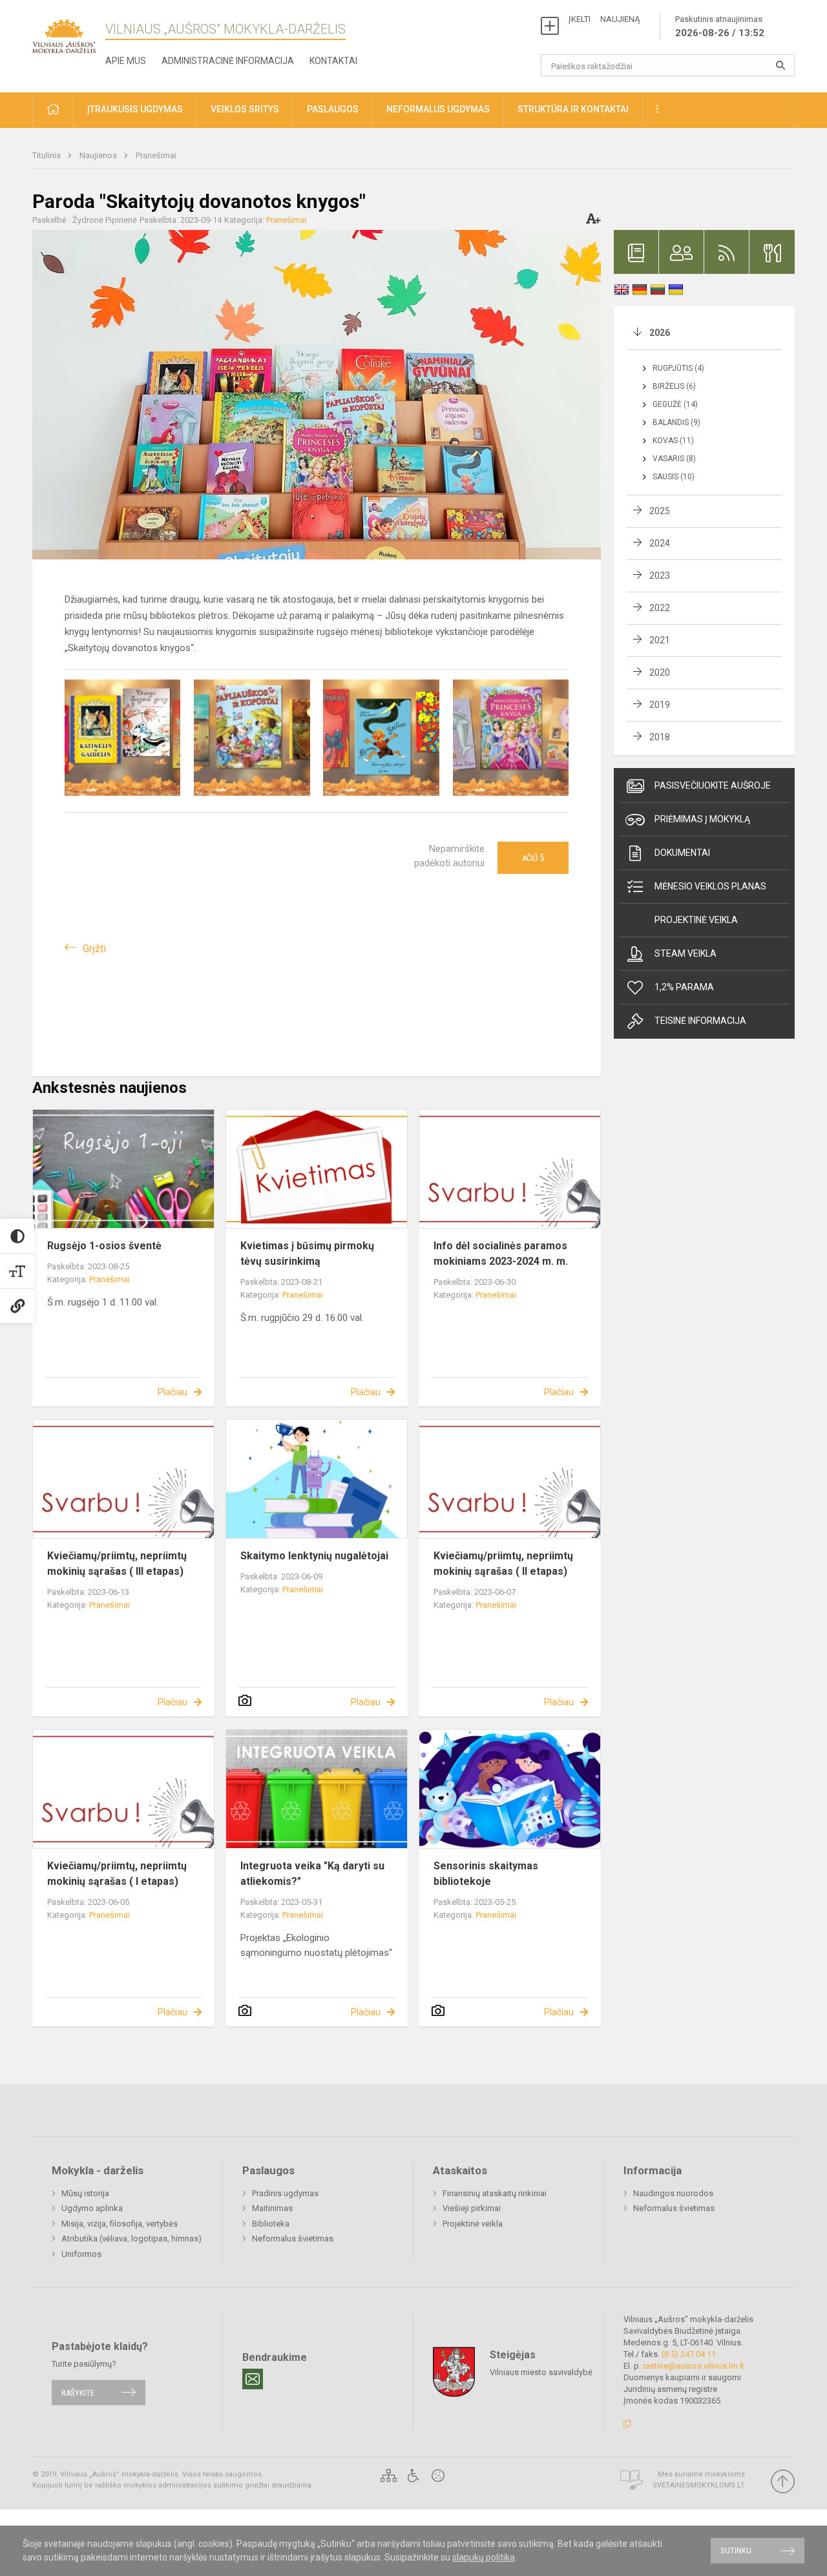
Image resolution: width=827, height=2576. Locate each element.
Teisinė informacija (700, 1021)
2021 (660, 640)
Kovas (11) (673, 441)
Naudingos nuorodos (673, 2193)
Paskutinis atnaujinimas (720, 26)
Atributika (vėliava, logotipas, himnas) (131, 2238)
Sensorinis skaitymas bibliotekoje (486, 1874)
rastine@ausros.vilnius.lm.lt (694, 2366)
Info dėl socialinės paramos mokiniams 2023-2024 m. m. (501, 1253)
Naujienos (99, 155)
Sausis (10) (674, 477)
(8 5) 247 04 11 (689, 2354)
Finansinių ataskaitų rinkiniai (495, 2193)
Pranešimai (156, 155)
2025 (660, 511)
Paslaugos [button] (333, 109)
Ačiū (533, 858)
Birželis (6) (674, 386)
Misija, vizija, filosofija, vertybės (120, 2224)
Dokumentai (682, 853)
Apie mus (126, 61)
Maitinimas (272, 2208)
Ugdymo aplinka (92, 2208)
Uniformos (81, 2254)
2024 (660, 543)
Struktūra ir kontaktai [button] (573, 109)
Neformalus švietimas (293, 2238)
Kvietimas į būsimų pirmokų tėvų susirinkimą (307, 1253)
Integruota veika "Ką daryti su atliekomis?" (312, 1874)
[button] (53, 110)
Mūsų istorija (85, 2193)
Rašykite (78, 2392)
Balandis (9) (676, 422)
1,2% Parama (684, 987)
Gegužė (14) (675, 404)
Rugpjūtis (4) (678, 368)
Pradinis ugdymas (285, 2193)
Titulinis (47, 155)
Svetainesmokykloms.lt (699, 2485)
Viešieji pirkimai (472, 2208)
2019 (660, 705)
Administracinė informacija (228, 61)
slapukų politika (484, 2557)
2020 (660, 672)
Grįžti (94, 949)
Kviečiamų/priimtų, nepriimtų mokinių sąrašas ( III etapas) (117, 1563)
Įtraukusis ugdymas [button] (135, 109)
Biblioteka (271, 2224)
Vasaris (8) (674, 459)
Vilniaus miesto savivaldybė (541, 2372)
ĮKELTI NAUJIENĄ (604, 19)
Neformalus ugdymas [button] (438, 109)
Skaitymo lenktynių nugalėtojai (314, 1556)
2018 (660, 737)
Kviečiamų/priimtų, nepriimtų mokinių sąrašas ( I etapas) (117, 1874)
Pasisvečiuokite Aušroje (713, 785)
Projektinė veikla (696, 920)
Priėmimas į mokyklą (702, 819)
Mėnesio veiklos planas (710, 886)
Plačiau (173, 1392)
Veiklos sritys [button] (245, 109)
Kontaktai (333, 61)
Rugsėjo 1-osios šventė (104, 1246)
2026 (660, 333)
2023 (660, 576)
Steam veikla (686, 953)
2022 (660, 608)
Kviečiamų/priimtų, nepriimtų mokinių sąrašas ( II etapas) (503, 1563)
